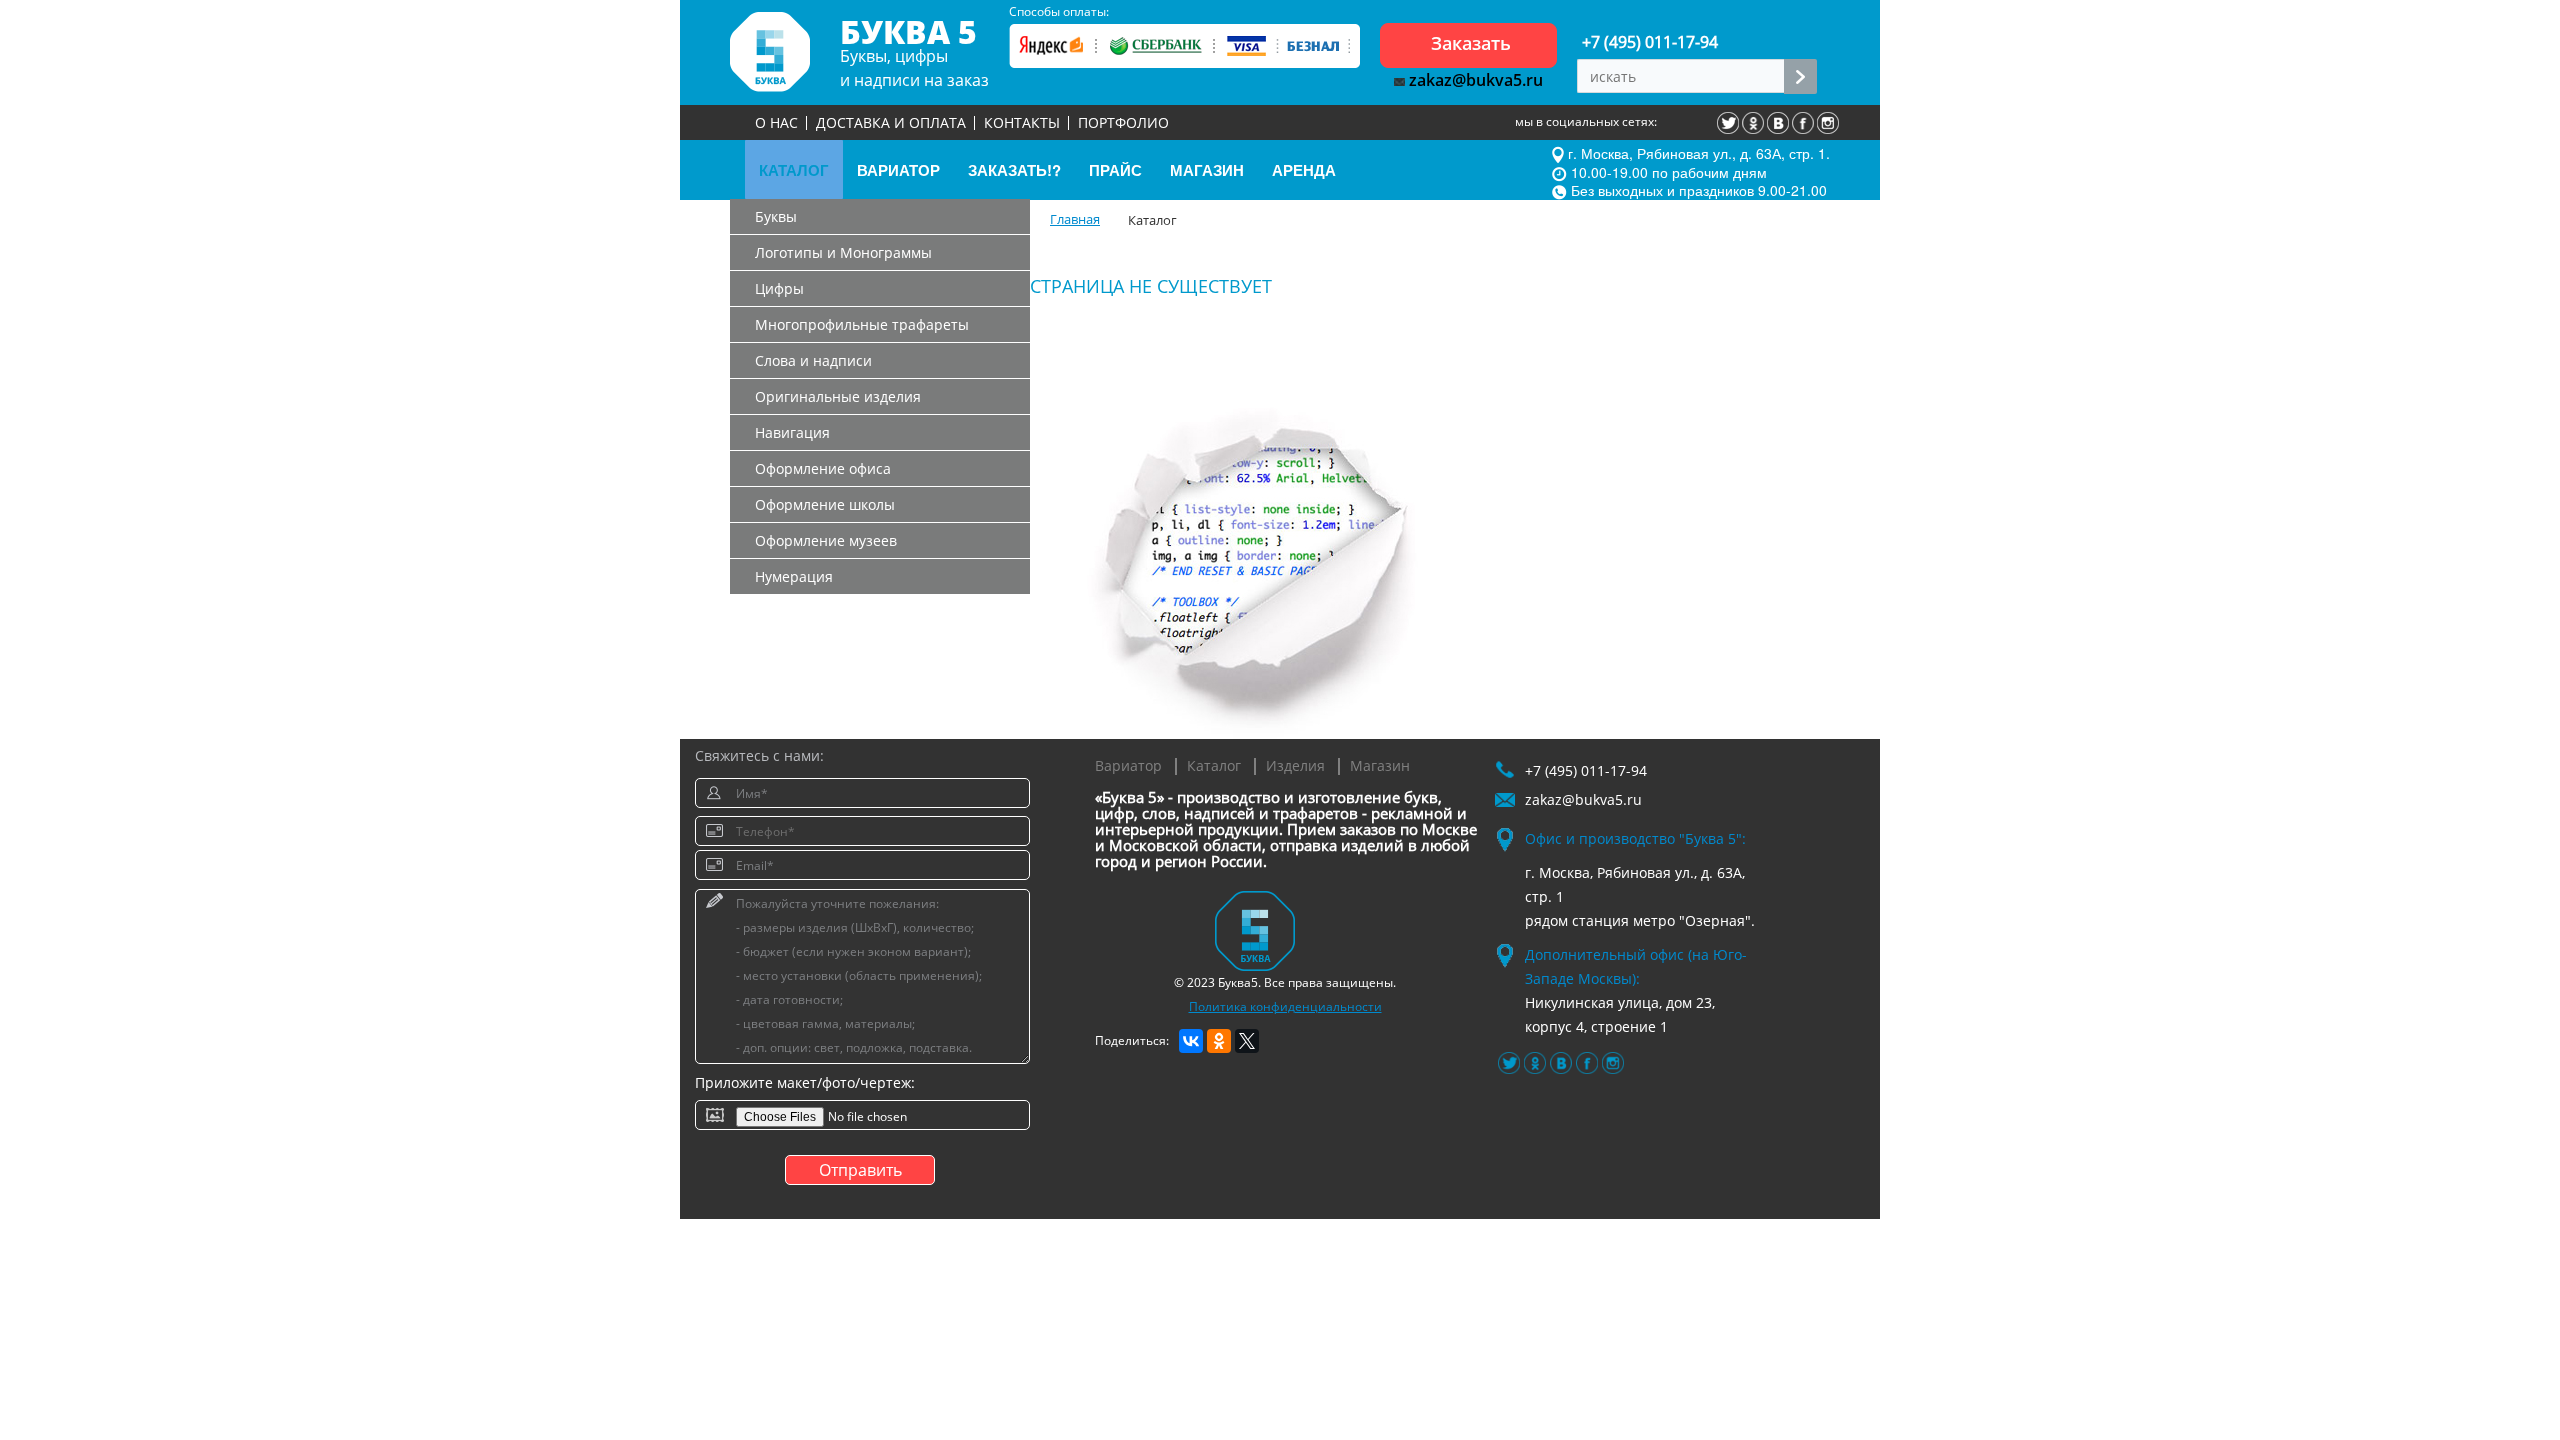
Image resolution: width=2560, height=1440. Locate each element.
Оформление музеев (826, 540)
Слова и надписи (813, 360)
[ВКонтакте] (1191, 1041)
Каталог (1214, 765)
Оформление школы (825, 504)
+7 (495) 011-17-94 (1650, 42)
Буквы (776, 216)
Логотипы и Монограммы (843, 252)
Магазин (1380, 765)
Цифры (779, 288)
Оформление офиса (823, 468)
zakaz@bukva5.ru (1474, 80)
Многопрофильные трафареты (862, 324)
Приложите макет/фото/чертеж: (805, 1082)
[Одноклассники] (1219, 1041)
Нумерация (794, 576)
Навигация (792, 432)
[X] (1247, 1041)
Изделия (1295, 765)
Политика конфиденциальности (1285, 1006)
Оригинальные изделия (838, 396)
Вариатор (1128, 765)
